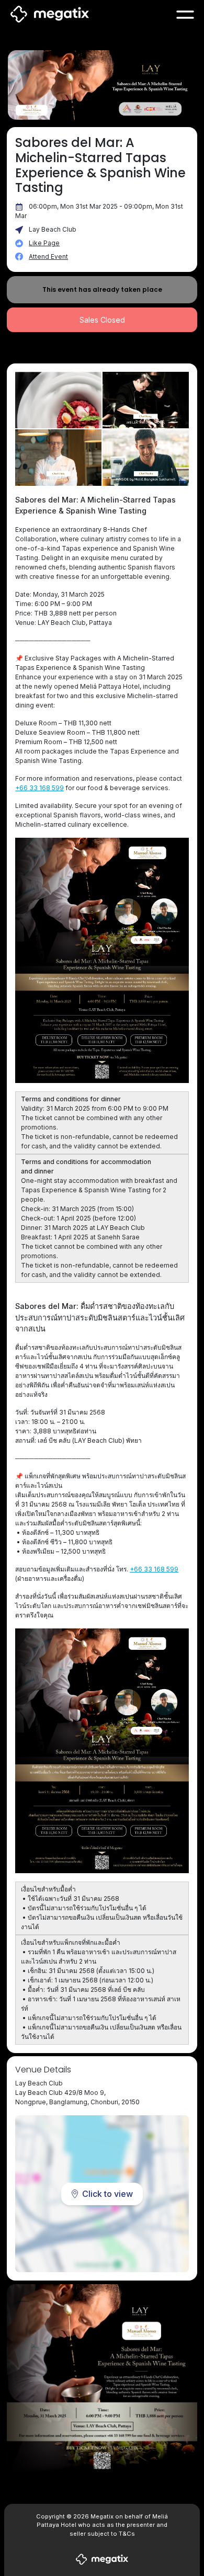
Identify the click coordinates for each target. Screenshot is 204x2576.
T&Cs (127, 2534)
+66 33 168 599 (39, 788)
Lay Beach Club (53, 229)
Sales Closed (102, 320)
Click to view (107, 2194)
